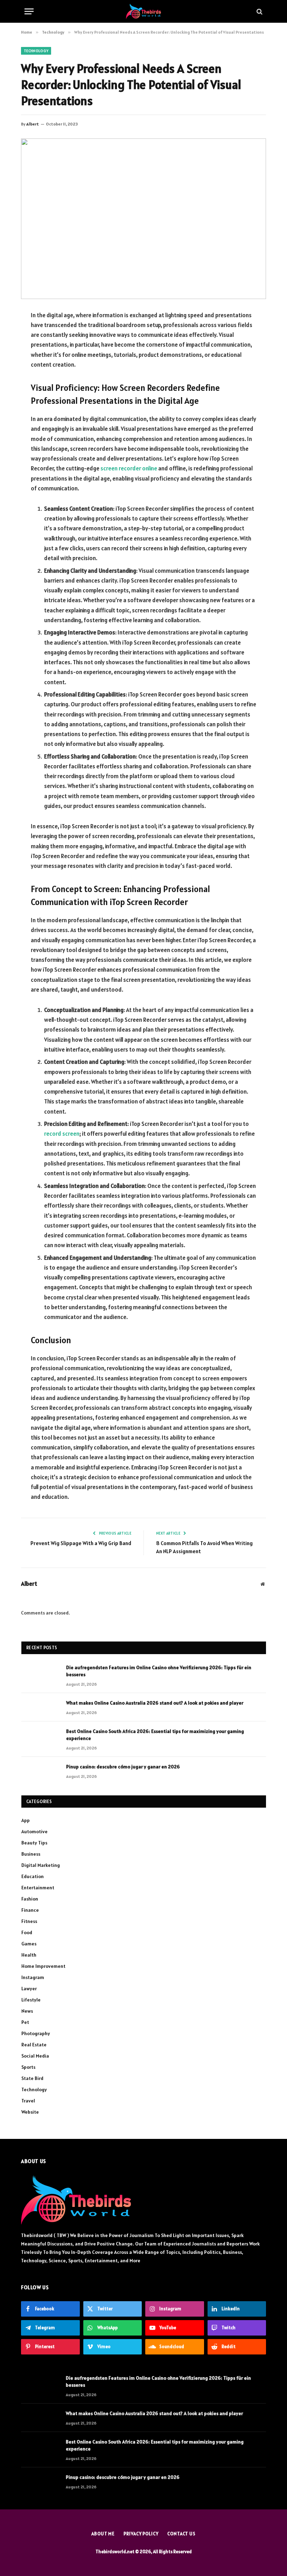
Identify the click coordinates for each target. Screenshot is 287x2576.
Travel (28, 2101)
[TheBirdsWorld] (143, 11)
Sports (28, 2067)
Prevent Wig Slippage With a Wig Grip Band (81, 1543)
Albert (33, 124)
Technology (36, 51)
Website (30, 2112)
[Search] (259, 11)
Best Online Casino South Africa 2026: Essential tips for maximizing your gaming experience (155, 1735)
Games (29, 1944)
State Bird (32, 2078)
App (26, 1820)
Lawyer (29, 1989)
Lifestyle (31, 2000)
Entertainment (38, 1888)
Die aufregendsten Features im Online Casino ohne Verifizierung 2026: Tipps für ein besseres (159, 1671)
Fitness (29, 1921)
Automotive (34, 1831)
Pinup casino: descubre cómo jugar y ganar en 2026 (123, 1767)
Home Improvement (43, 1966)
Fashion (30, 1899)
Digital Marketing (41, 1865)
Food (27, 1932)
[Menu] (29, 11)
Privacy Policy (141, 2534)
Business (31, 1854)
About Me (103, 2534)
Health (29, 1955)
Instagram (33, 1977)
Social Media (35, 2056)
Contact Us (181, 2534)
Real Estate (34, 2045)
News (27, 2011)
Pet (25, 2022)
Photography (36, 2033)
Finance (30, 1910)
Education (33, 1876)
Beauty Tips (34, 1843)
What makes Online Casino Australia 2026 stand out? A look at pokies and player (155, 1703)
